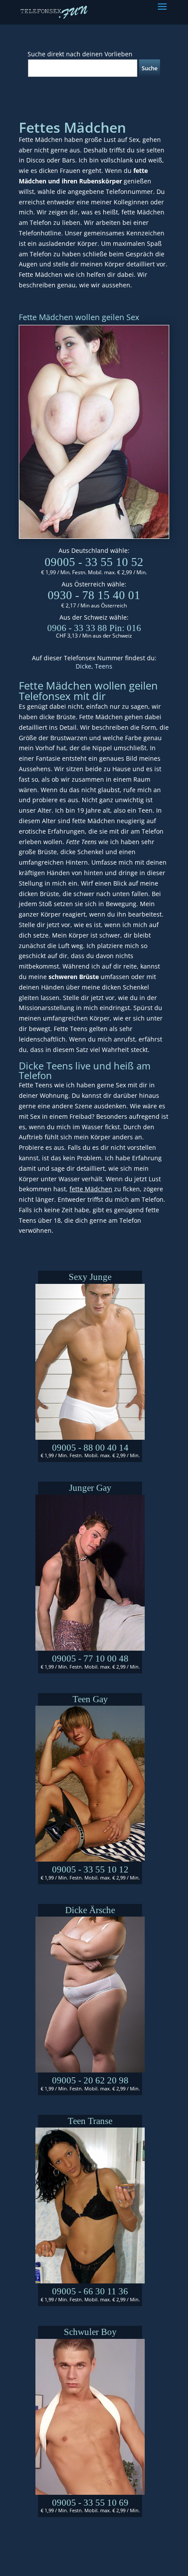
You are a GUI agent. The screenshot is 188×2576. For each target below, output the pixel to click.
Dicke (84, 666)
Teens (104, 666)
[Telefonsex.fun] (54, 12)
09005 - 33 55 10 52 (94, 562)
